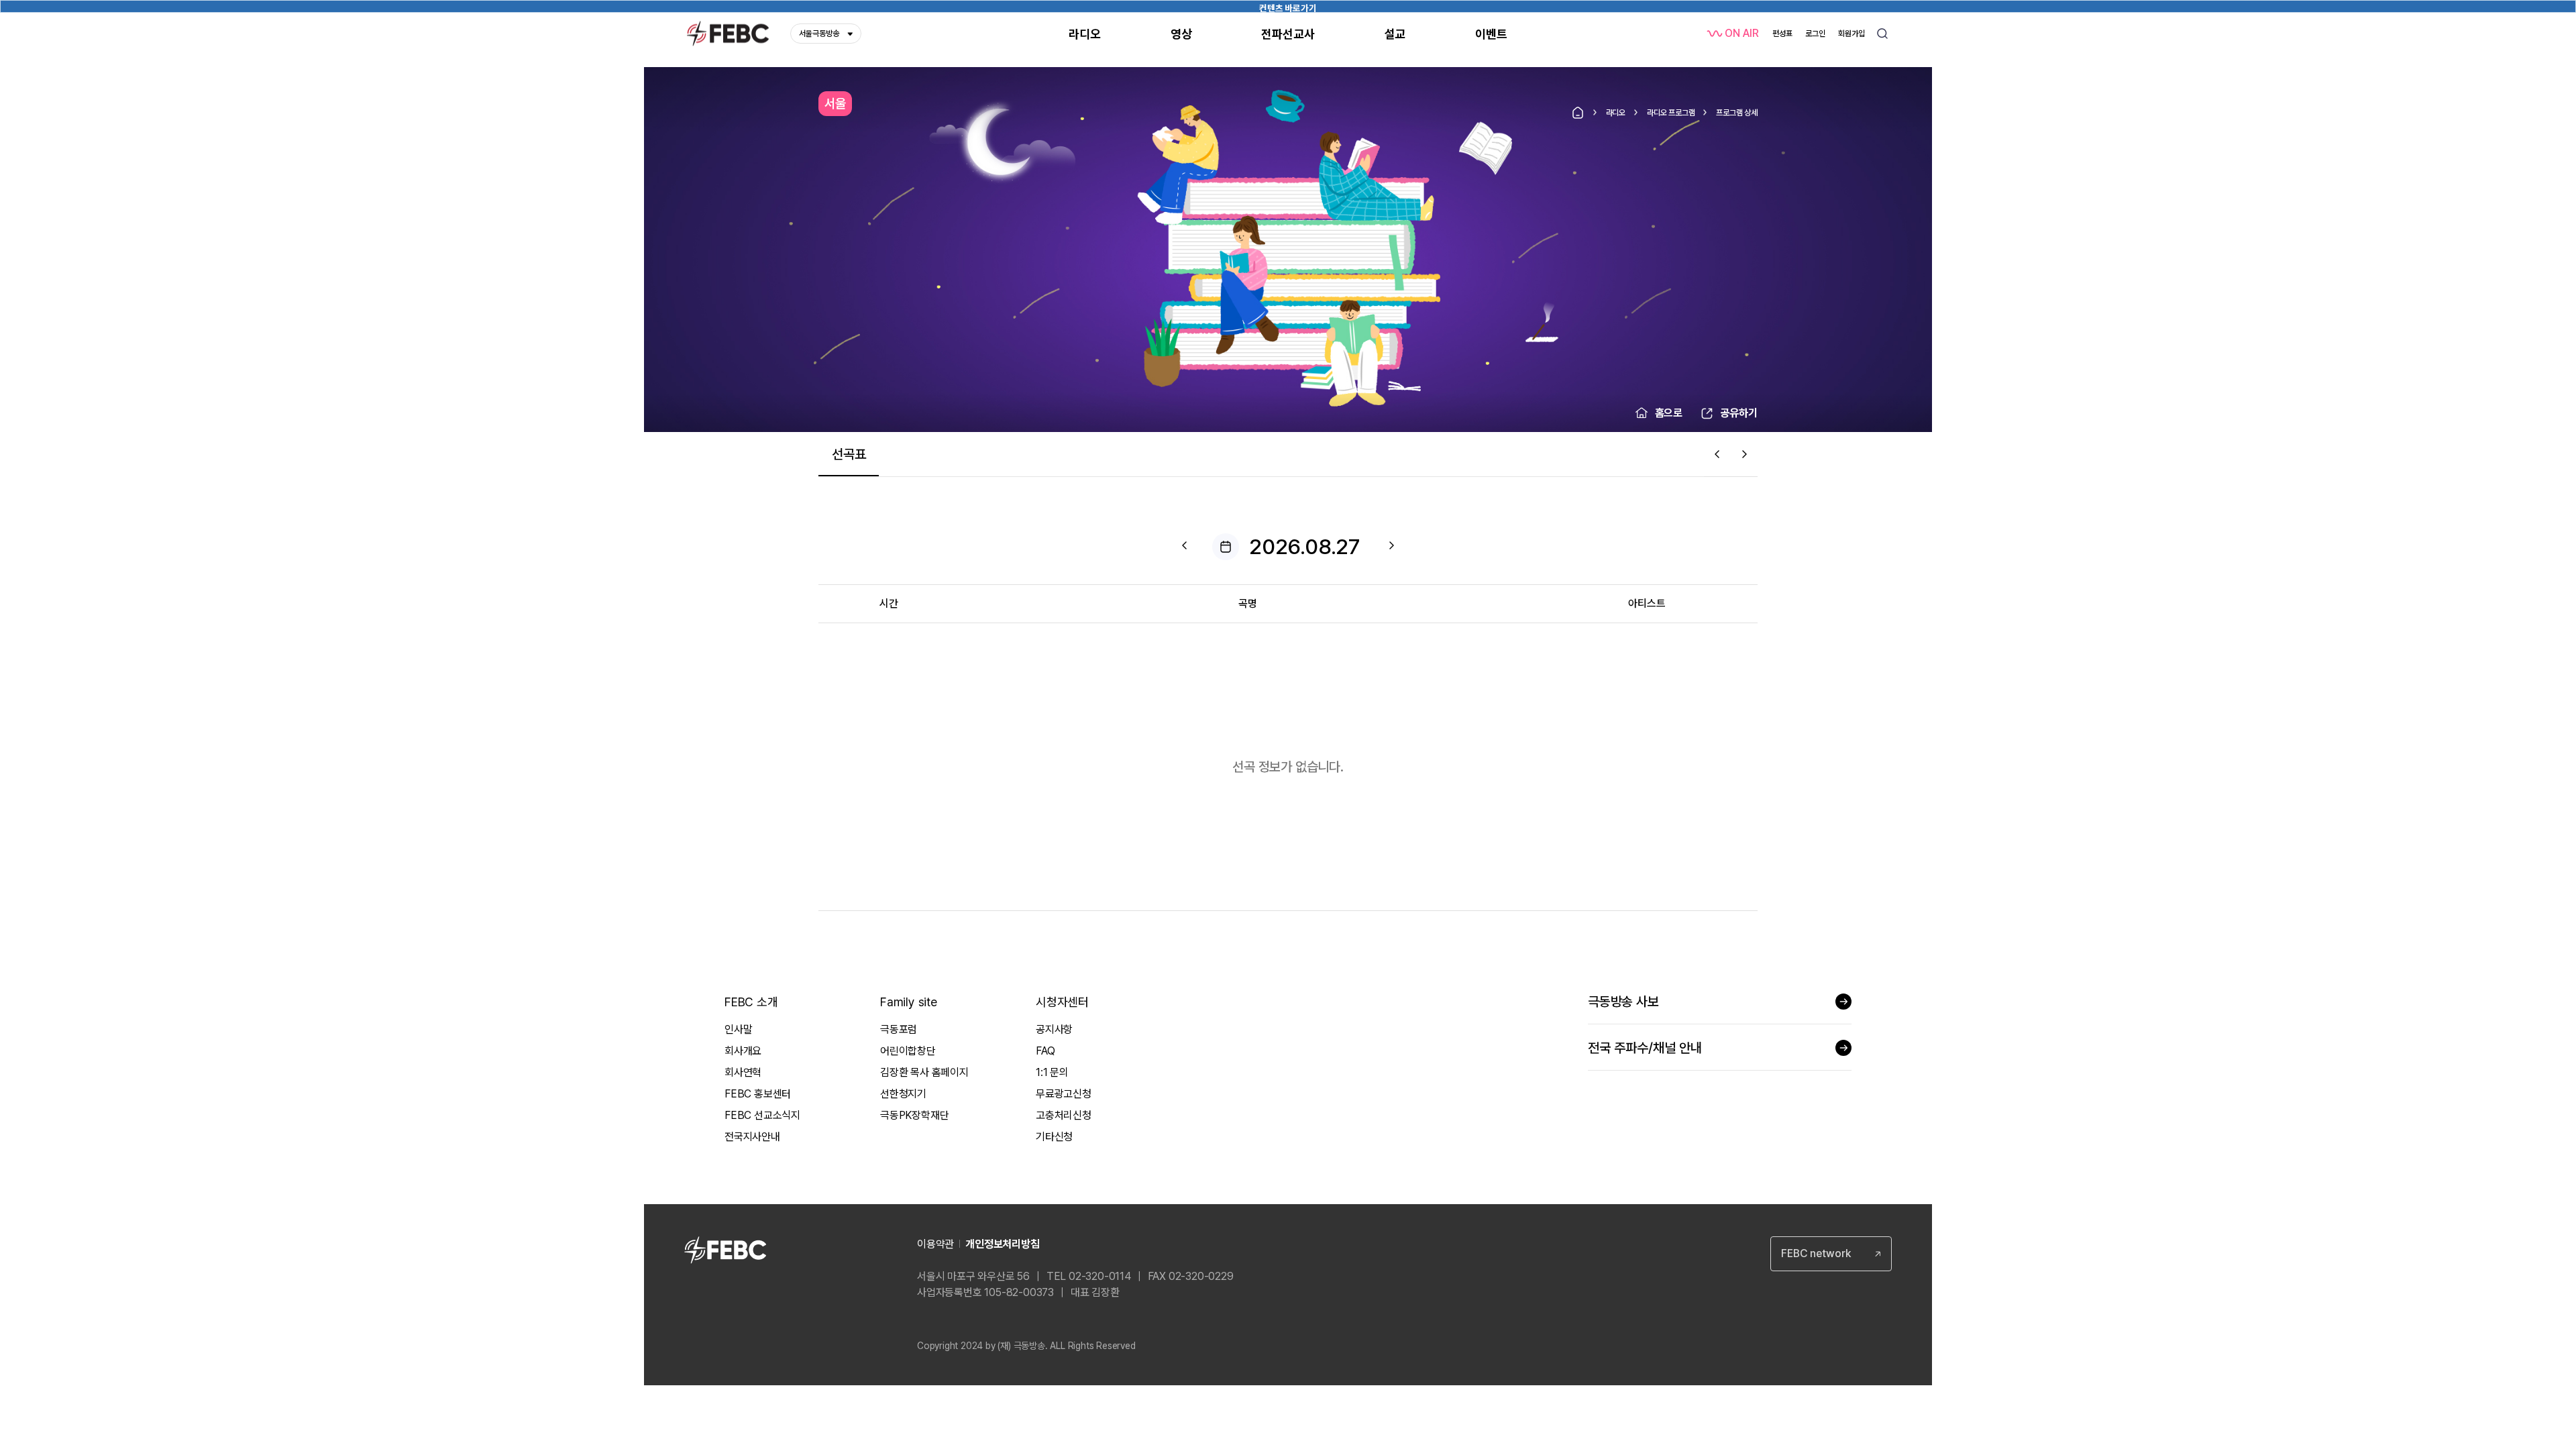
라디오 (1616, 113)
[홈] (1578, 113)
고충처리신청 (1064, 1115)
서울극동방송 (819, 34)
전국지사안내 (752, 1137)
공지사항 (1054, 1029)
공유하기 (1739, 413)
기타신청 (1054, 1137)
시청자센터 (1062, 1002)
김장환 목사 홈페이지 (924, 1072)
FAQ (1045, 1051)
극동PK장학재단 (914, 1115)
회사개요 (743, 1051)
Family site (909, 1002)
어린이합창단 (908, 1051)
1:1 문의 (1052, 1072)
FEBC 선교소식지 (762, 1115)
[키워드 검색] (1882, 34)
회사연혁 (743, 1072)
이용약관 (935, 1244)
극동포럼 (899, 1029)
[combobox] (1831, 1254)
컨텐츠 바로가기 (1288, 8)
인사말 (738, 1029)
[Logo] (728, 34)
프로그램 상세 (1737, 113)
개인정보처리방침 (1002, 1244)
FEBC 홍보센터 (758, 1094)
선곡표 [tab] (849, 454)
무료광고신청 (1064, 1094)
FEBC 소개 (751, 1002)
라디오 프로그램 (1671, 113)
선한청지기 (903, 1094)
